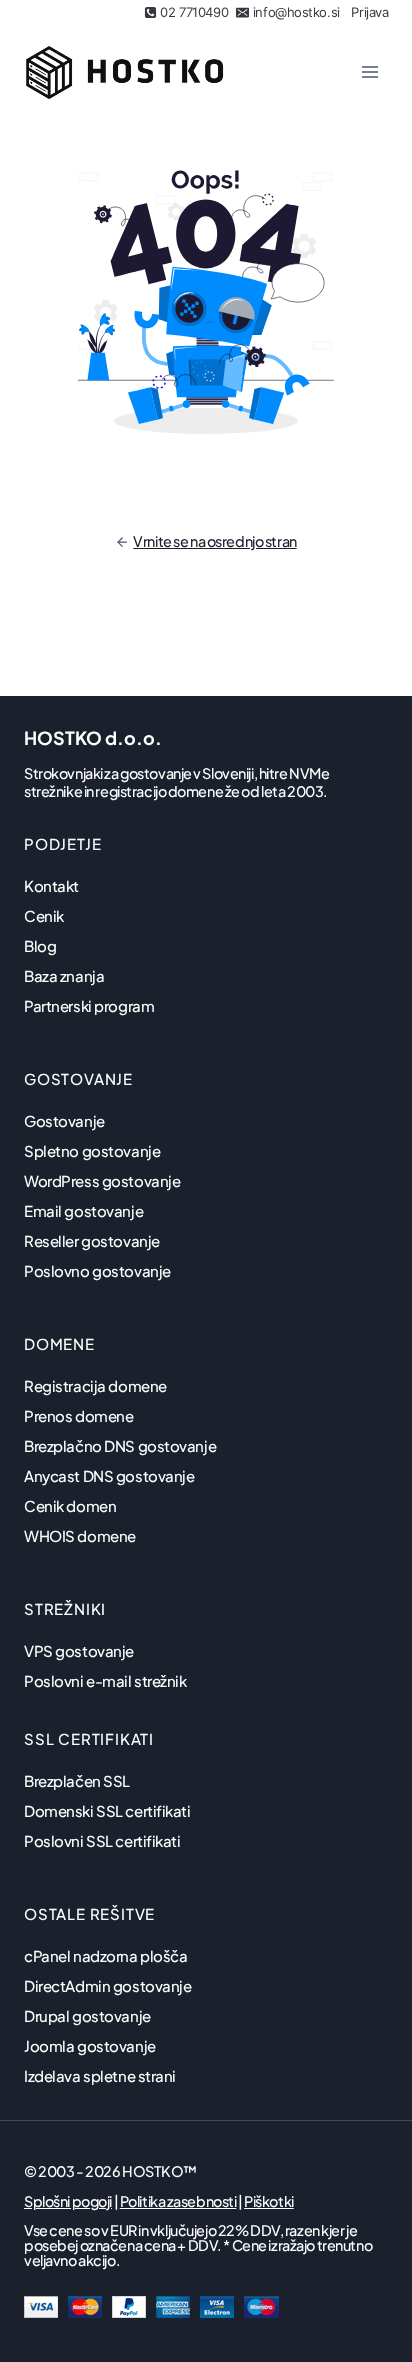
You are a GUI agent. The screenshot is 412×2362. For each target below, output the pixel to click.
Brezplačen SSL (77, 1780)
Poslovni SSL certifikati (102, 1840)
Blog (40, 945)
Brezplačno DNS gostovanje (120, 1445)
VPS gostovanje (79, 1650)
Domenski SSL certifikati (107, 1810)
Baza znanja (64, 975)
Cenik (44, 915)
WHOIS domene (80, 1535)
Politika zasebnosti (178, 2201)
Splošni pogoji (68, 2201)
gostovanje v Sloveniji (187, 773)
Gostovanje (64, 1120)
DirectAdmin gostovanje (108, 1985)
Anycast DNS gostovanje (109, 1475)
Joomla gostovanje (90, 2045)
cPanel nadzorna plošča (106, 1955)
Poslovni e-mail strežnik (105, 1680)
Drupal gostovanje (87, 2015)
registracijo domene (159, 791)
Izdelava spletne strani (100, 2075)
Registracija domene (95, 1385)
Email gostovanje (83, 1210)
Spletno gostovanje (92, 1150)
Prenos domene (78, 1415)
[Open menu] (369, 71)
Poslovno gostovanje (97, 1270)
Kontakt (51, 885)
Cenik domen (70, 1505)
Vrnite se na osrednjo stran (214, 541)
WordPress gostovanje (102, 1180)
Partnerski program (89, 1005)
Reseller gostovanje (92, 1240)
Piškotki (269, 2201)
